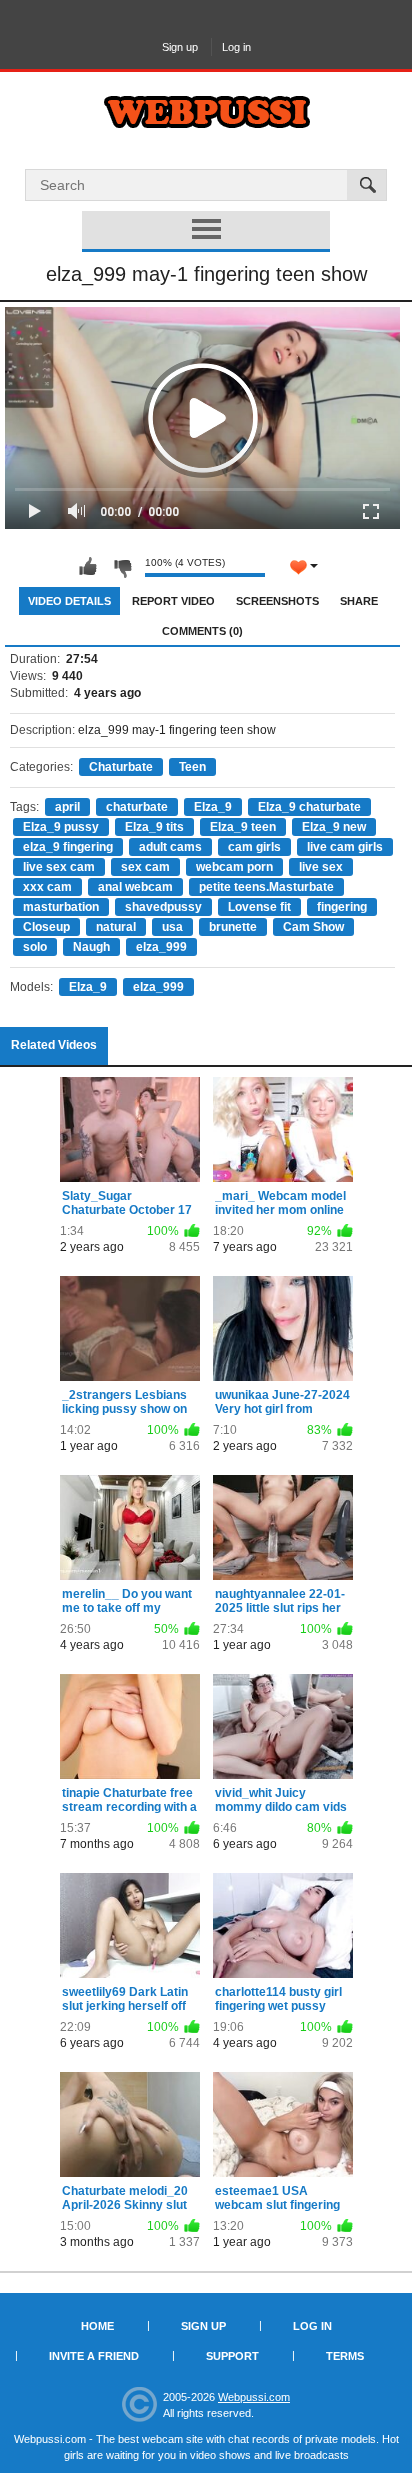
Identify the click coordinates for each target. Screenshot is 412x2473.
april (67, 807)
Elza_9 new (334, 827)
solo (35, 947)
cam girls (254, 847)
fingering (342, 907)
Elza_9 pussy (61, 827)
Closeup (46, 927)
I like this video (88, 567)
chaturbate (137, 807)
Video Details (69, 601)
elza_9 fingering (68, 847)
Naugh (91, 947)
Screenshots (277, 601)
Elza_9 (213, 807)
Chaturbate (121, 767)
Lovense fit (259, 907)
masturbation (61, 907)
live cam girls (345, 847)
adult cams (170, 847)
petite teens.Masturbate (266, 887)
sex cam (145, 867)
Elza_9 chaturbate (309, 807)
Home (97, 2326)
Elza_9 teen (243, 827)
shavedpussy (163, 907)
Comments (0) (202, 631)
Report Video (173, 601)
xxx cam (47, 887)
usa (172, 927)
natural (116, 927)
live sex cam (59, 867)
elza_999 (161, 947)
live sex (321, 867)
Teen (192, 767)
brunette (233, 927)
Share (359, 601)
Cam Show (313, 927)
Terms (345, 2356)
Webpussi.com (254, 2397)
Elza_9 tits (154, 827)
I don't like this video (122, 567)
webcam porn (234, 867)
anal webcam (135, 887)
